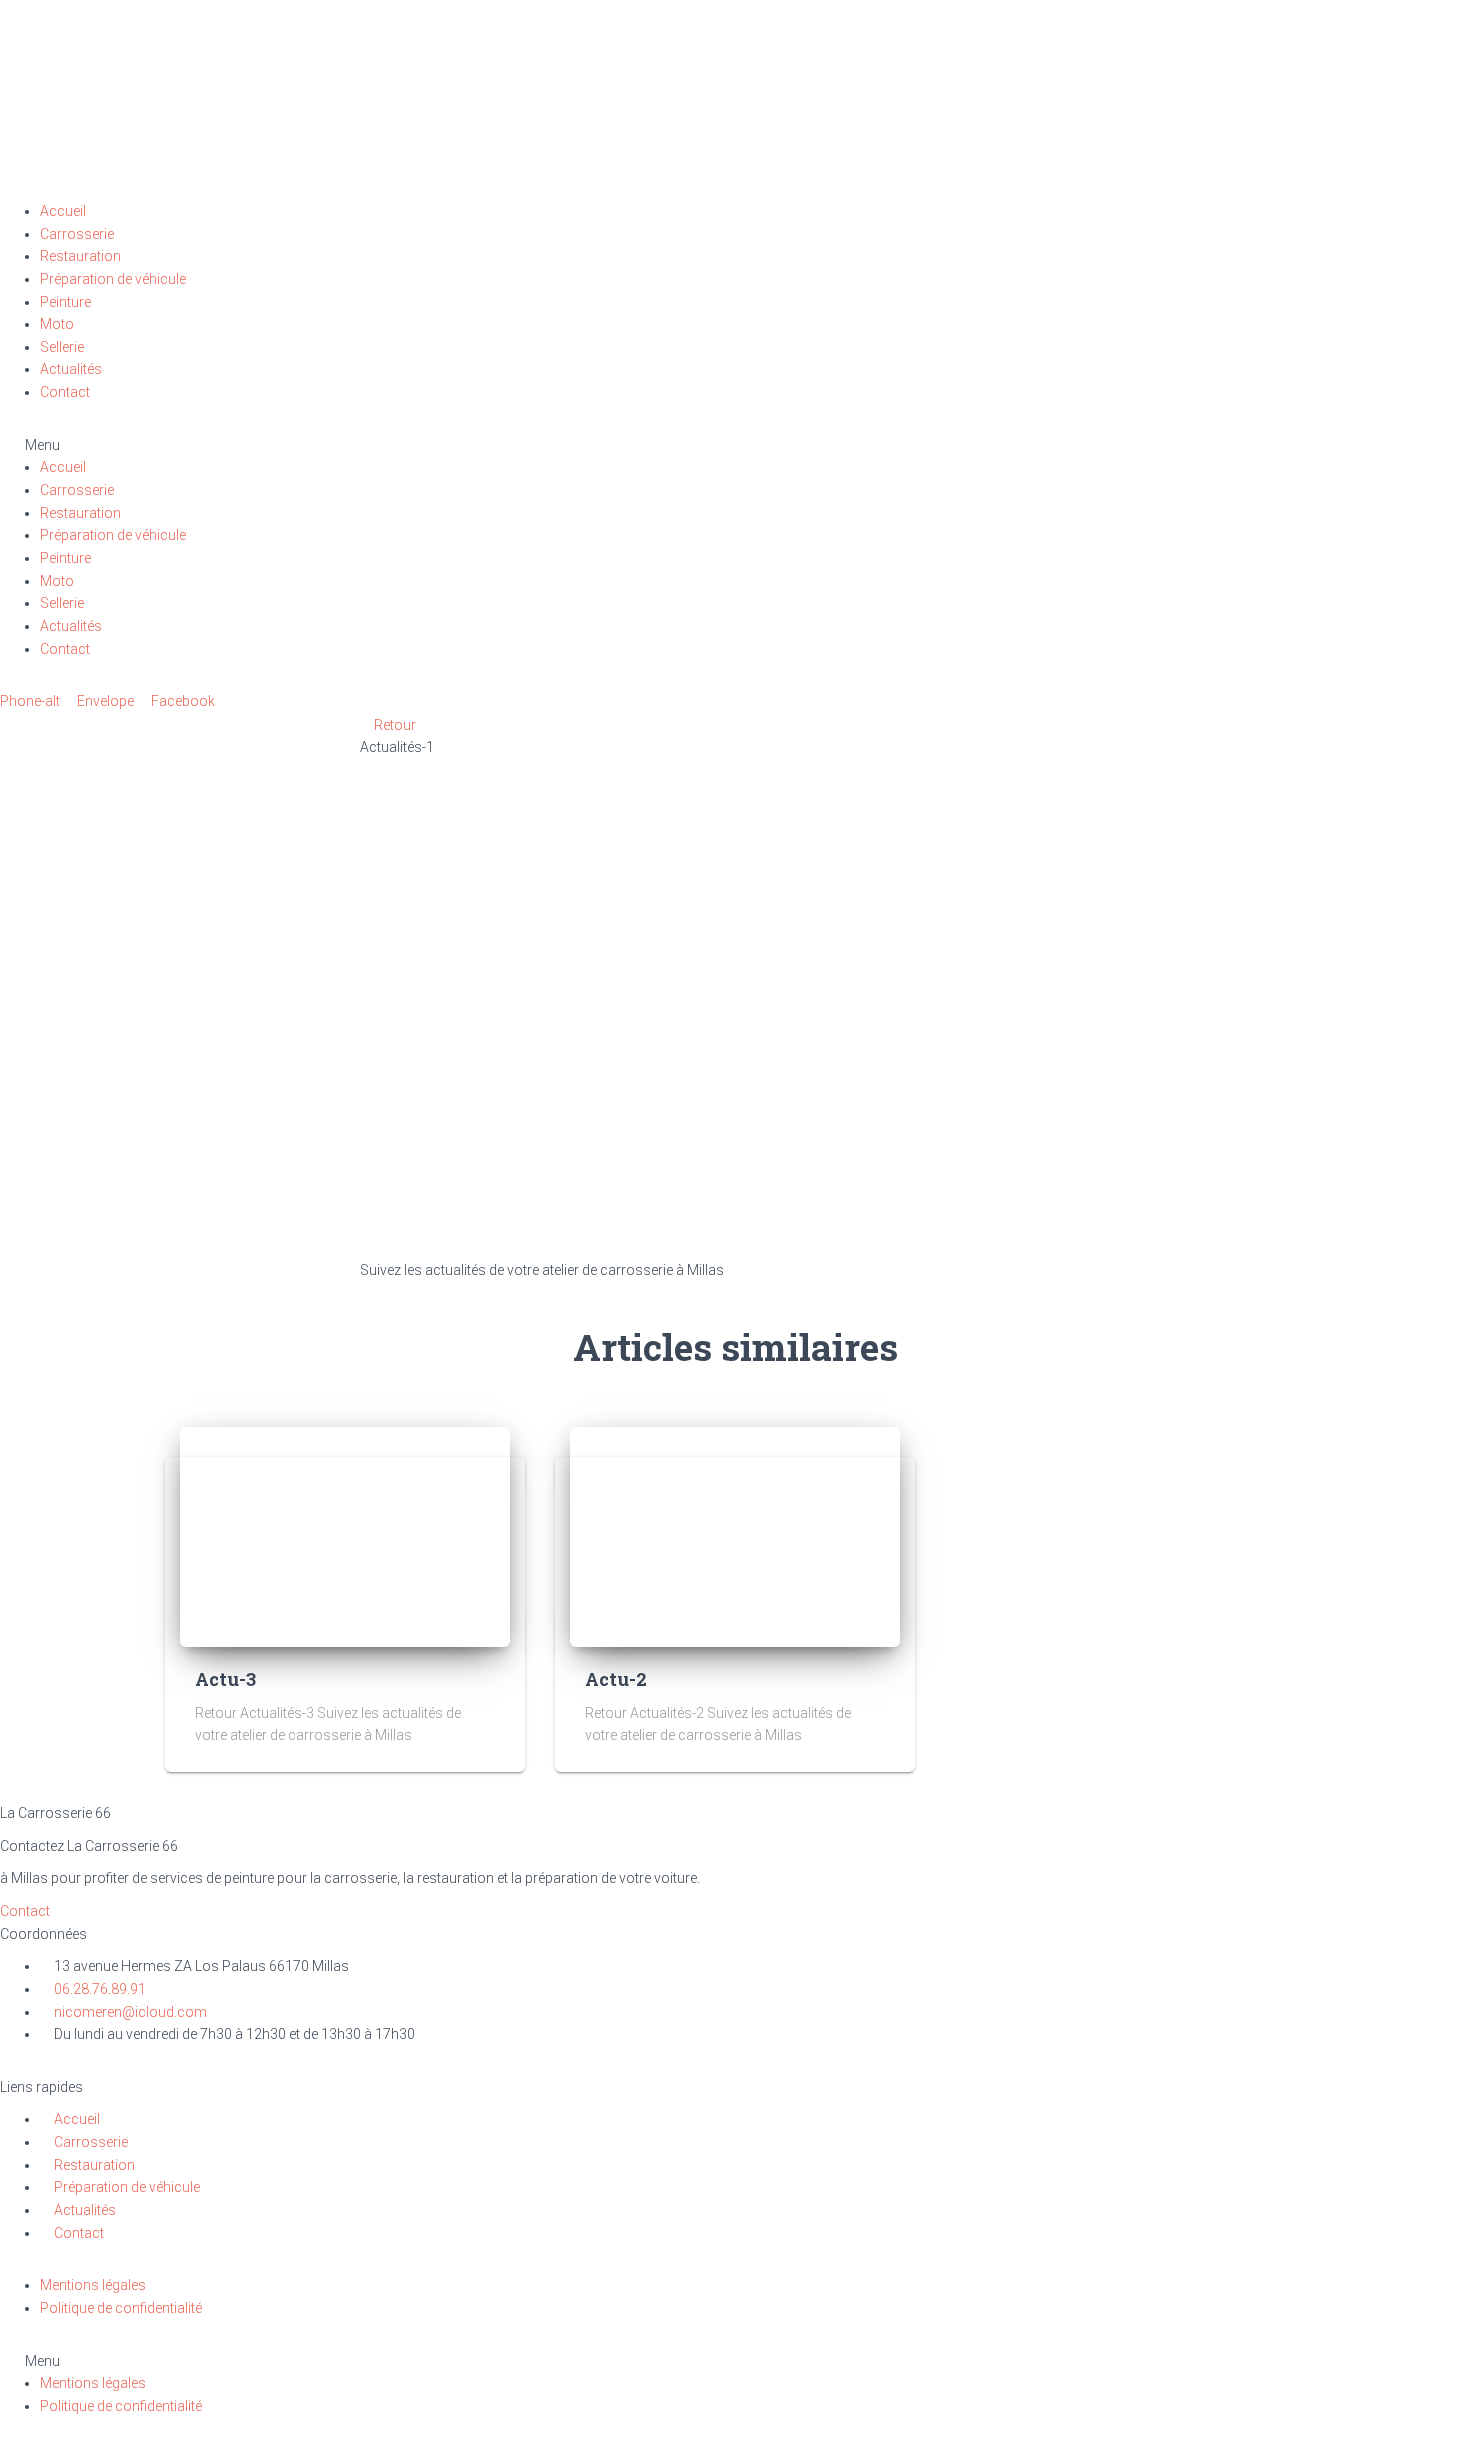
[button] (735, 445)
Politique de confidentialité (121, 2308)
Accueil (63, 211)
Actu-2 (616, 1679)
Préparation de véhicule (113, 279)
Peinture (65, 302)
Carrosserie (77, 234)
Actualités (71, 369)
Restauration (80, 256)
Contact (65, 392)
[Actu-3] (345, 1535)
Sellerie (62, 347)
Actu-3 (225, 1679)
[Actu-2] (735, 1535)
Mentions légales (93, 2285)
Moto (57, 324)
